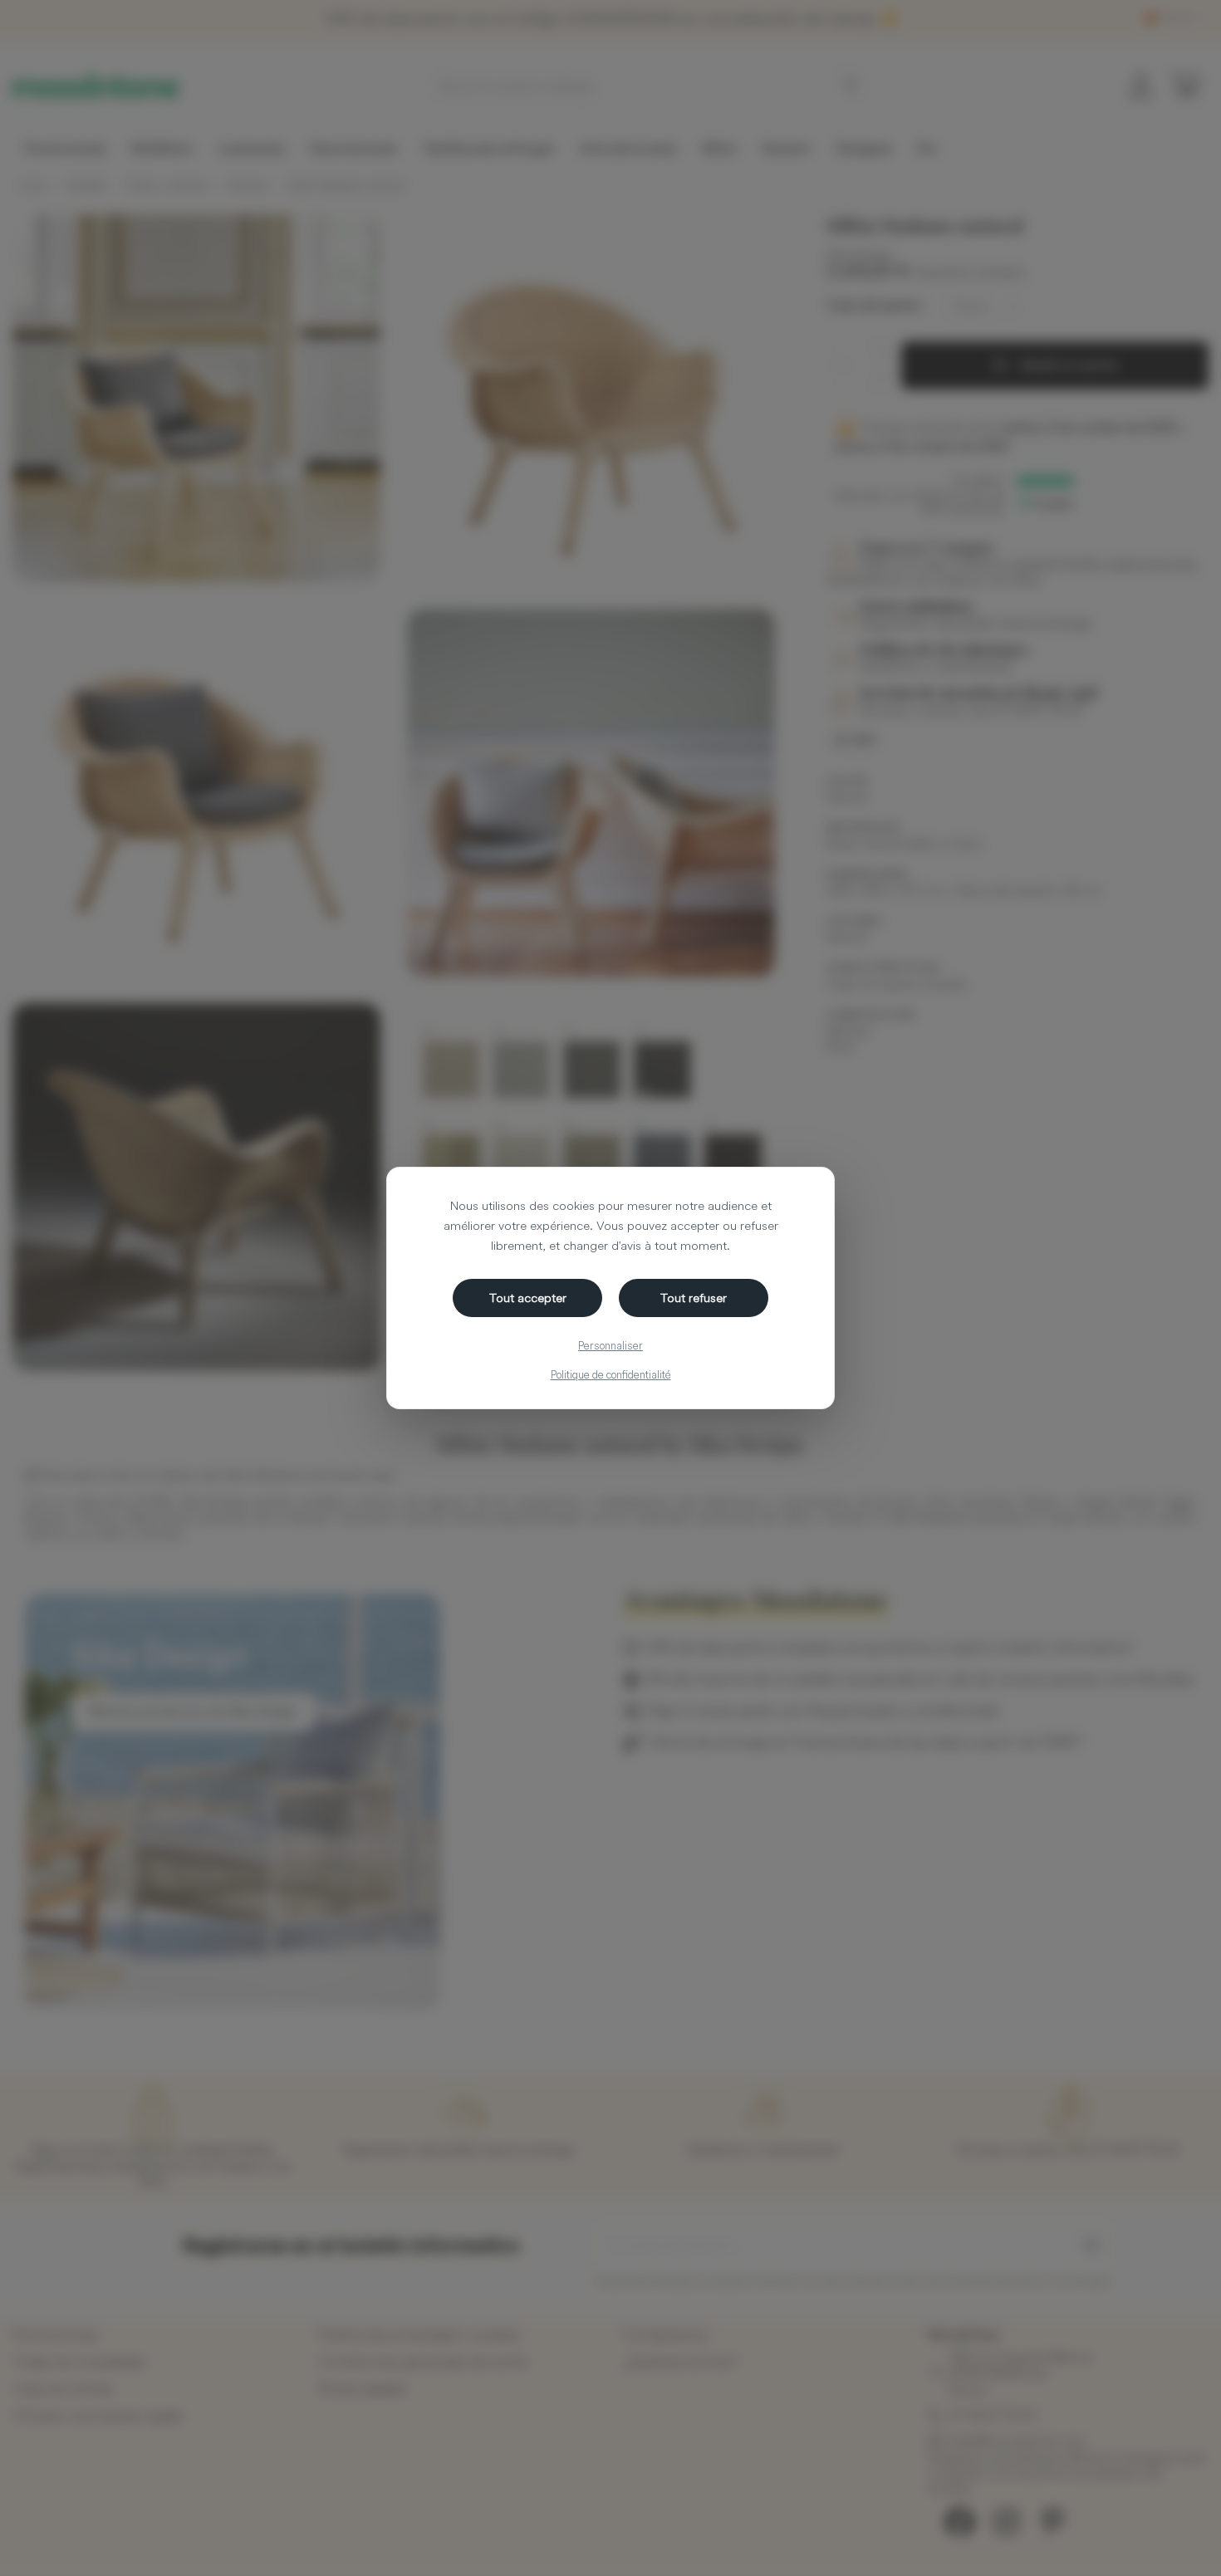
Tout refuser (694, 1298)
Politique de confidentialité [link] (611, 1374)
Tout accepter (528, 1298)
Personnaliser (610, 1345)
